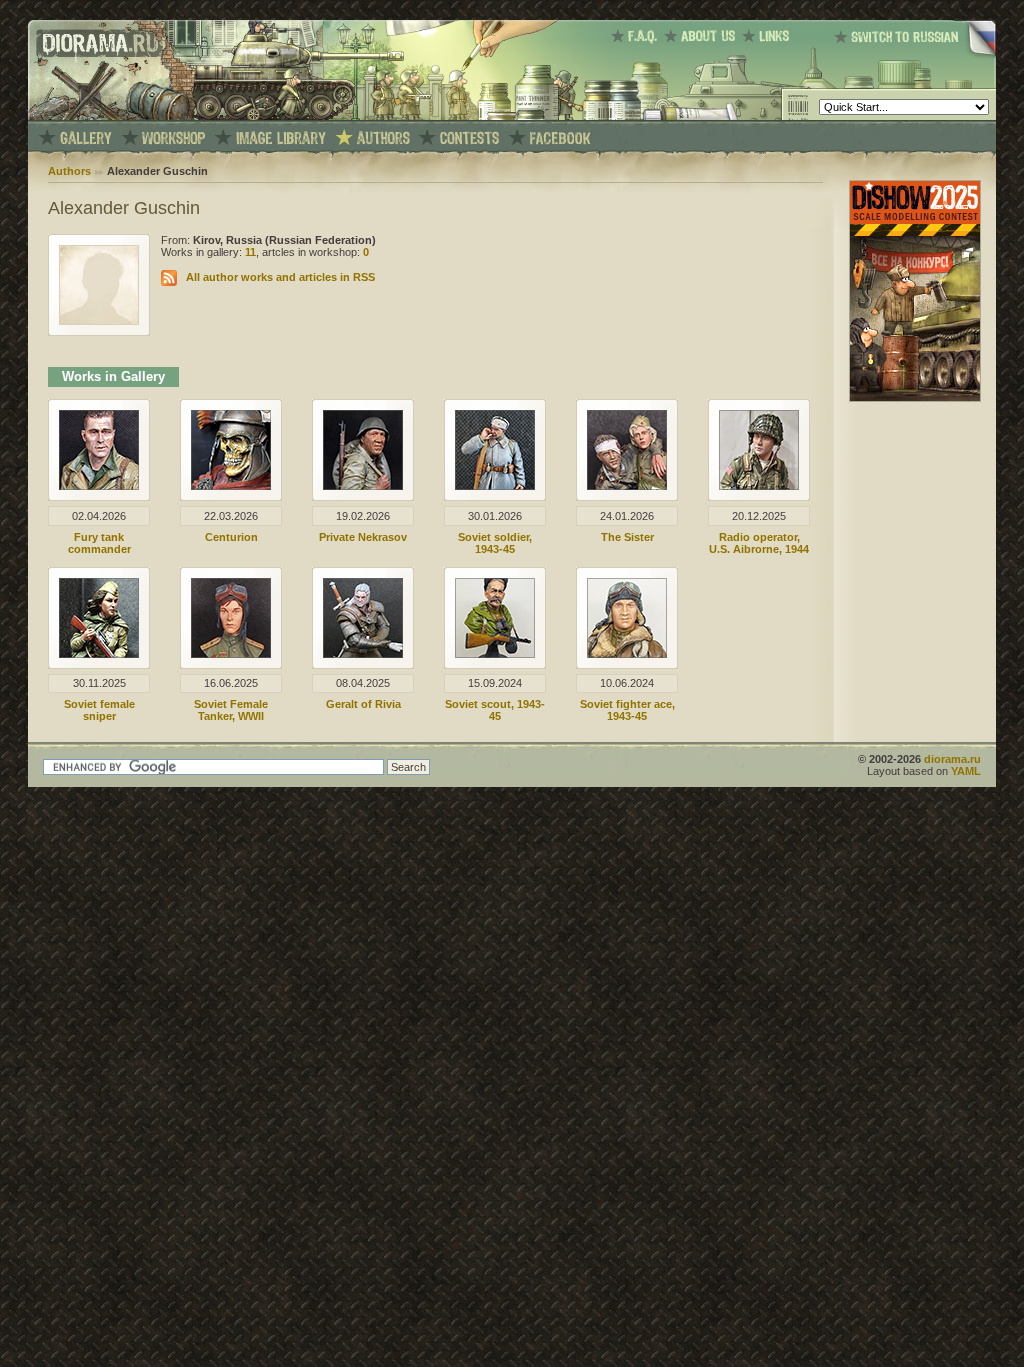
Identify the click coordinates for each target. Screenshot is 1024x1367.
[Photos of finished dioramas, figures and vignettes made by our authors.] (86, 138)
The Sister (627, 537)
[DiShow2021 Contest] (915, 398)
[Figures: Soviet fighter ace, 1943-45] (627, 654)
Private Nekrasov (363, 537)
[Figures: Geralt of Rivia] (363, 654)
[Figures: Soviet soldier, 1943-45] (495, 486)
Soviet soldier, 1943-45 (495, 543)
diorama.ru (952, 759)
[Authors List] (383, 138)
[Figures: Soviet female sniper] (99, 654)
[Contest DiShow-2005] (469, 138)
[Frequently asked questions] (637, 36)
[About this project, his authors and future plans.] (703, 36)
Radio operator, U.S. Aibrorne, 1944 (759, 543)
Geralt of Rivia (363, 704)
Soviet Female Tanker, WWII (231, 710)
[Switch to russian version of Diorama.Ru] (915, 55)
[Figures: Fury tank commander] (99, 486)
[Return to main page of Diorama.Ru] (95, 116)
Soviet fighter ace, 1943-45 (627, 710)
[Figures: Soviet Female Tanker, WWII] (231, 654)
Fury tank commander (99, 543)
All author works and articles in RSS (280, 277)
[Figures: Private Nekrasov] (363, 486)
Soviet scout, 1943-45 (495, 710)
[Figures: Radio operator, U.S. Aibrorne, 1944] (759, 486)
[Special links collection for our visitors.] (769, 36)
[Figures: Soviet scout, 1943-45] (495, 654)
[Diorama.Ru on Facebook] (560, 138)
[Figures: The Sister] (627, 486)
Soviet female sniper (99, 710)
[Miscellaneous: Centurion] (231, 486)
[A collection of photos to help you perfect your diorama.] (281, 138)
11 (250, 252)
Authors (69, 171)
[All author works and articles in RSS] (169, 277)
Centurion (231, 537)
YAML (966, 771)
